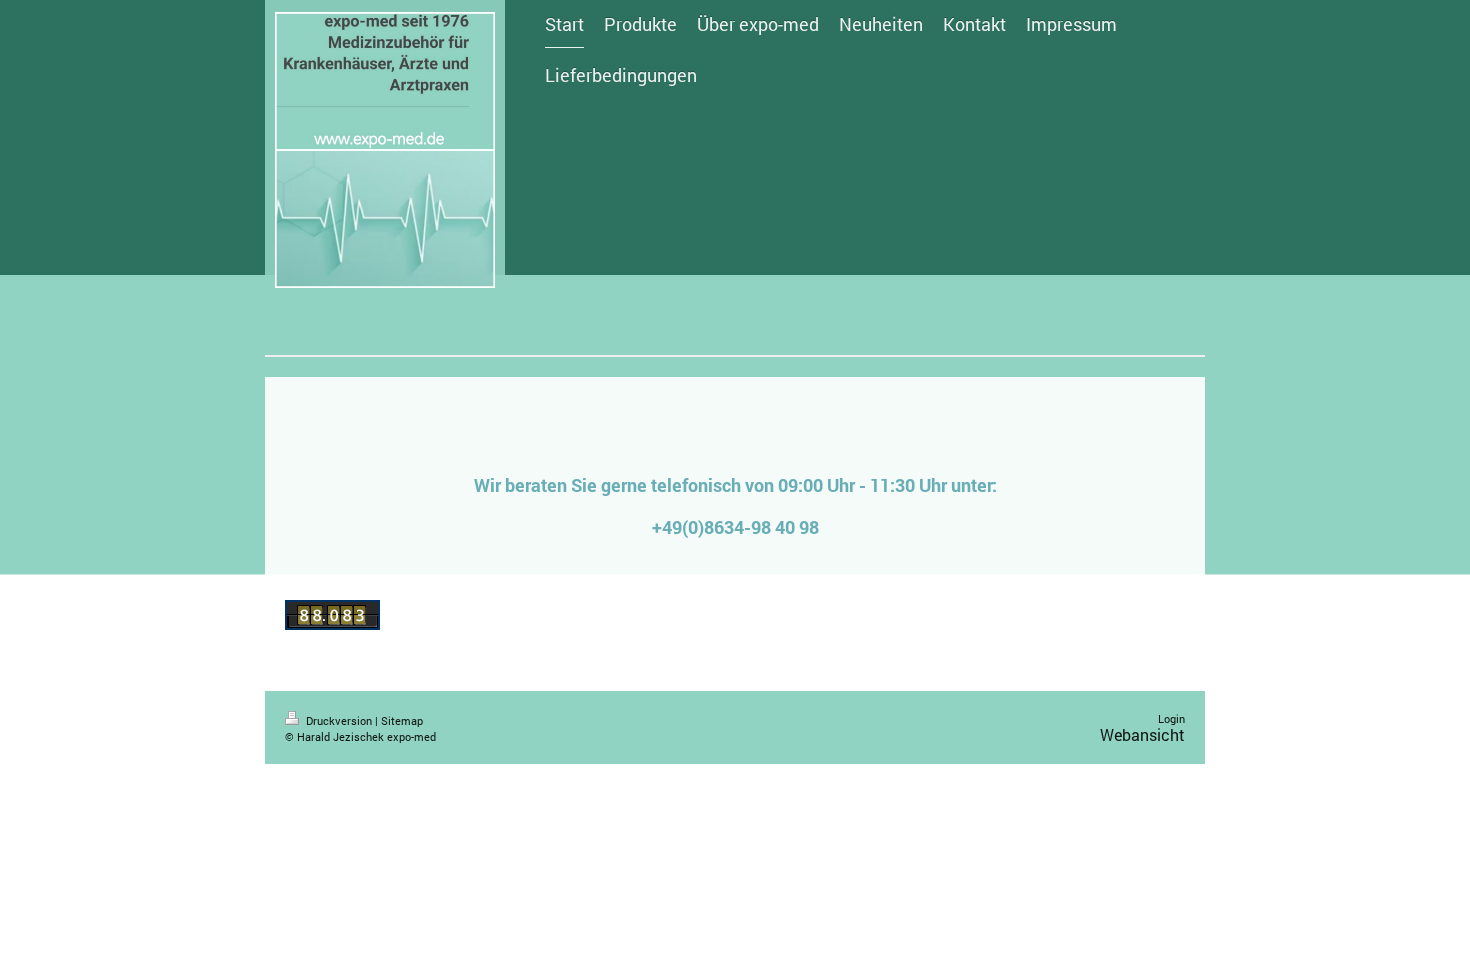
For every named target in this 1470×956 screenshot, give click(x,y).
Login (1171, 718)
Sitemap (402, 720)
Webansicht (1142, 734)
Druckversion (339, 720)
